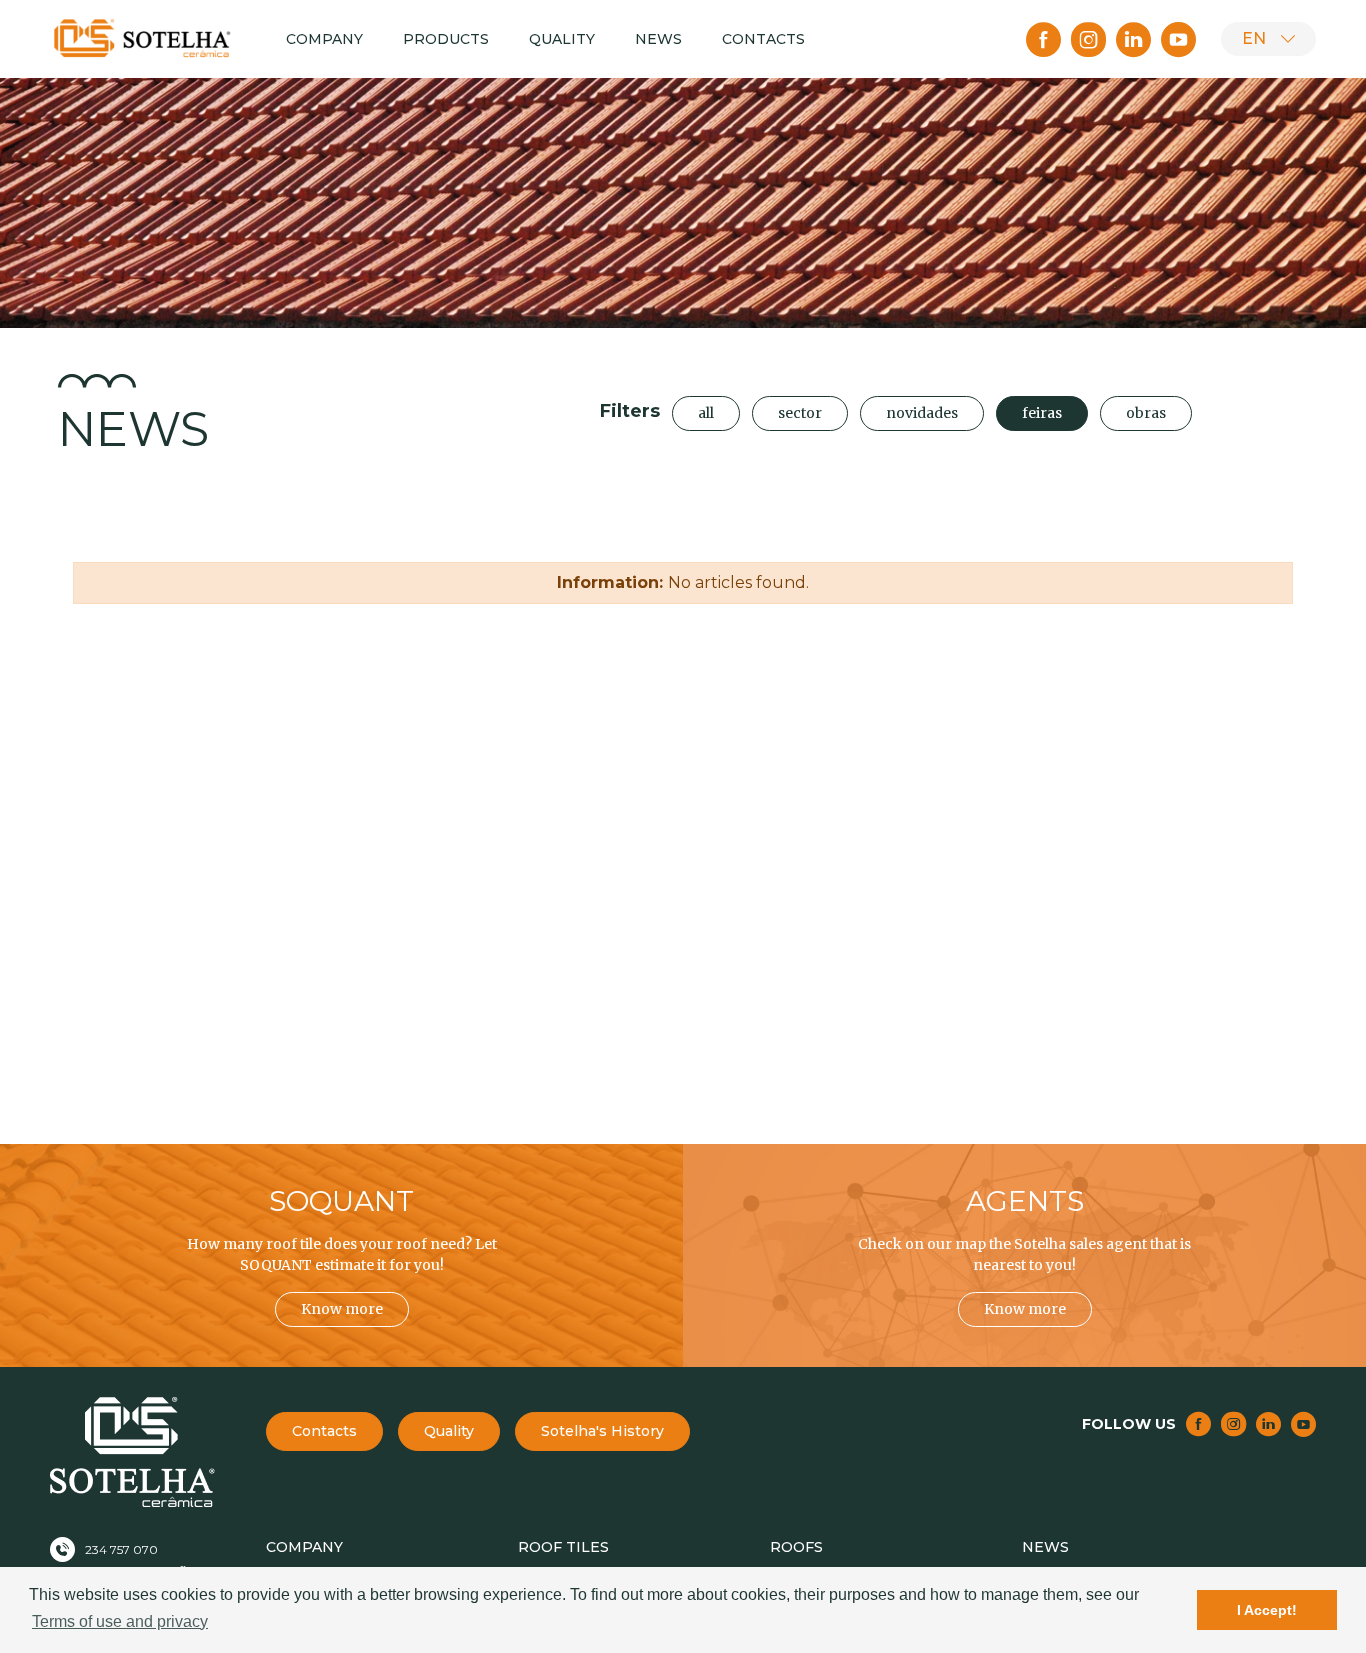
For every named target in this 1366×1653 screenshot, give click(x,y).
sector (800, 413)
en (1254, 38)
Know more (342, 1309)
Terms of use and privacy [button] (120, 1621)
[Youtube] (1178, 39)
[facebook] (1043, 39)
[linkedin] (1133, 39)
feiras (1042, 413)
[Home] (143, 38)
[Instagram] (1088, 39)
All (706, 413)
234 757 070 (121, 1549)
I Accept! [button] (1267, 1610)
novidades (922, 413)
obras (1146, 413)
